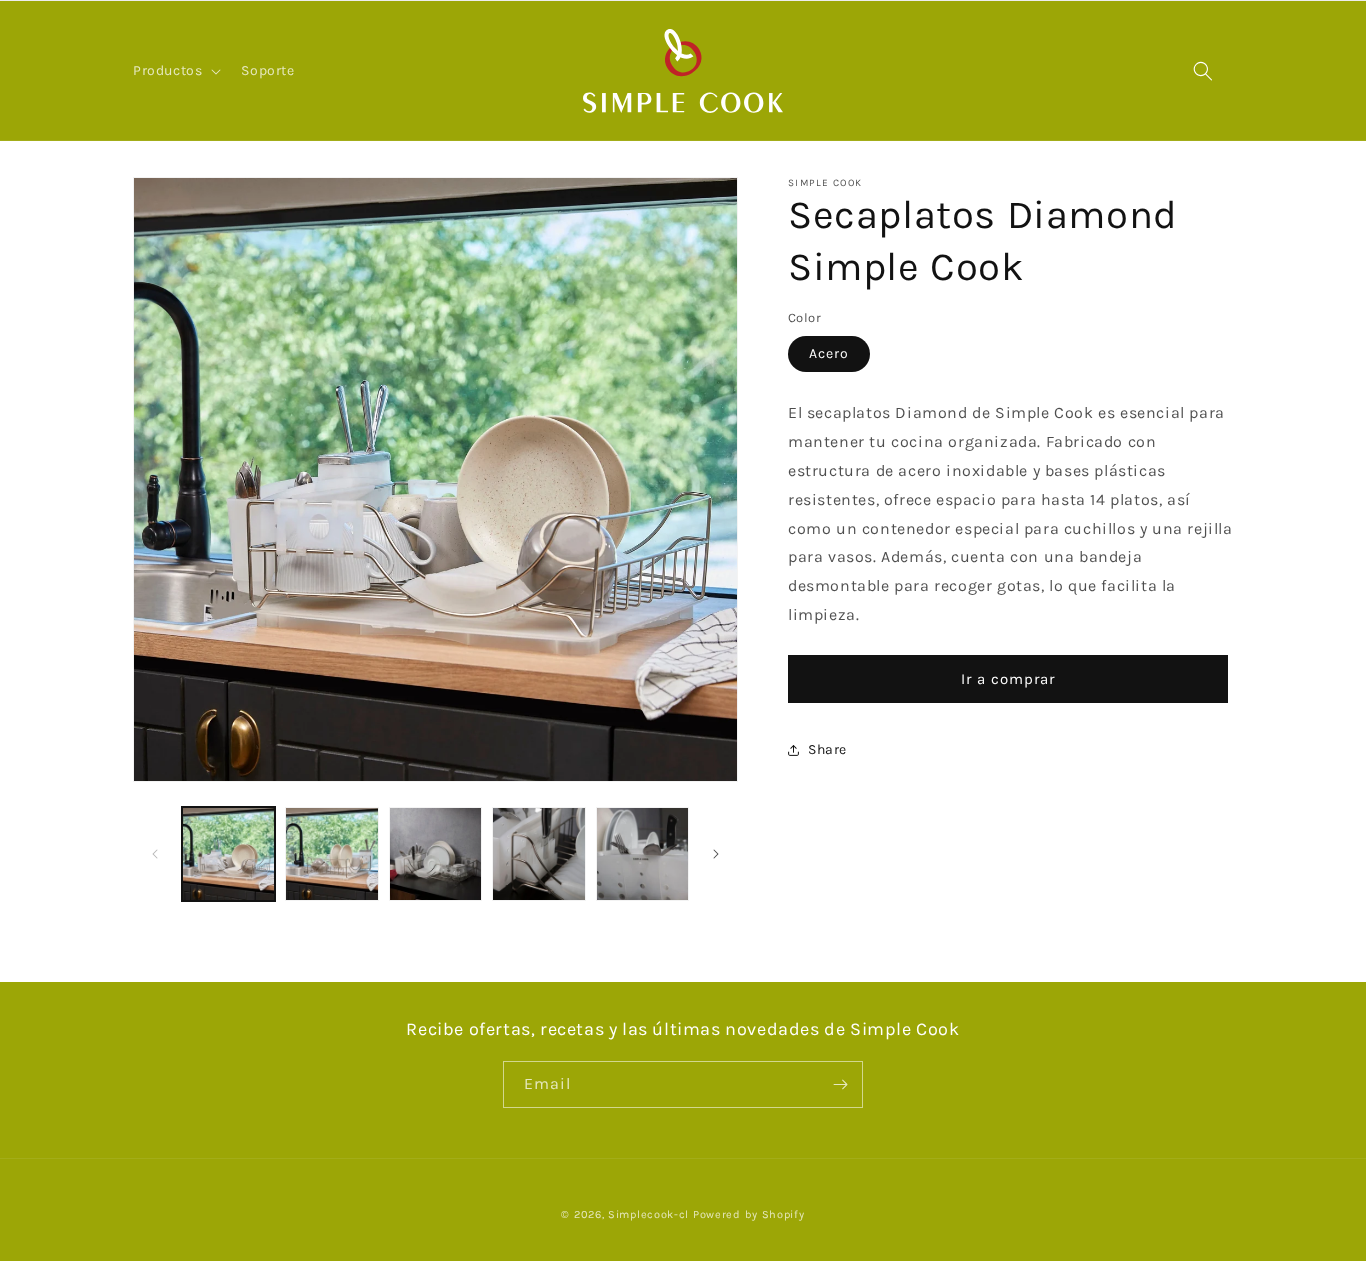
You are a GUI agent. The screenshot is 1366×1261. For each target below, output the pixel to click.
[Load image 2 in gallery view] (331, 853)
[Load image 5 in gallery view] (642, 853)
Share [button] (827, 750)
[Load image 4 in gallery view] (538, 853)
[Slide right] (716, 854)
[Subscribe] (840, 1084)
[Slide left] (155, 854)
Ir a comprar (1008, 679)
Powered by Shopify (749, 1214)
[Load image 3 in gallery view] (435, 853)
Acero (829, 354)
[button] (175, 71)
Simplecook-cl (648, 1214)
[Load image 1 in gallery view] (228, 853)
